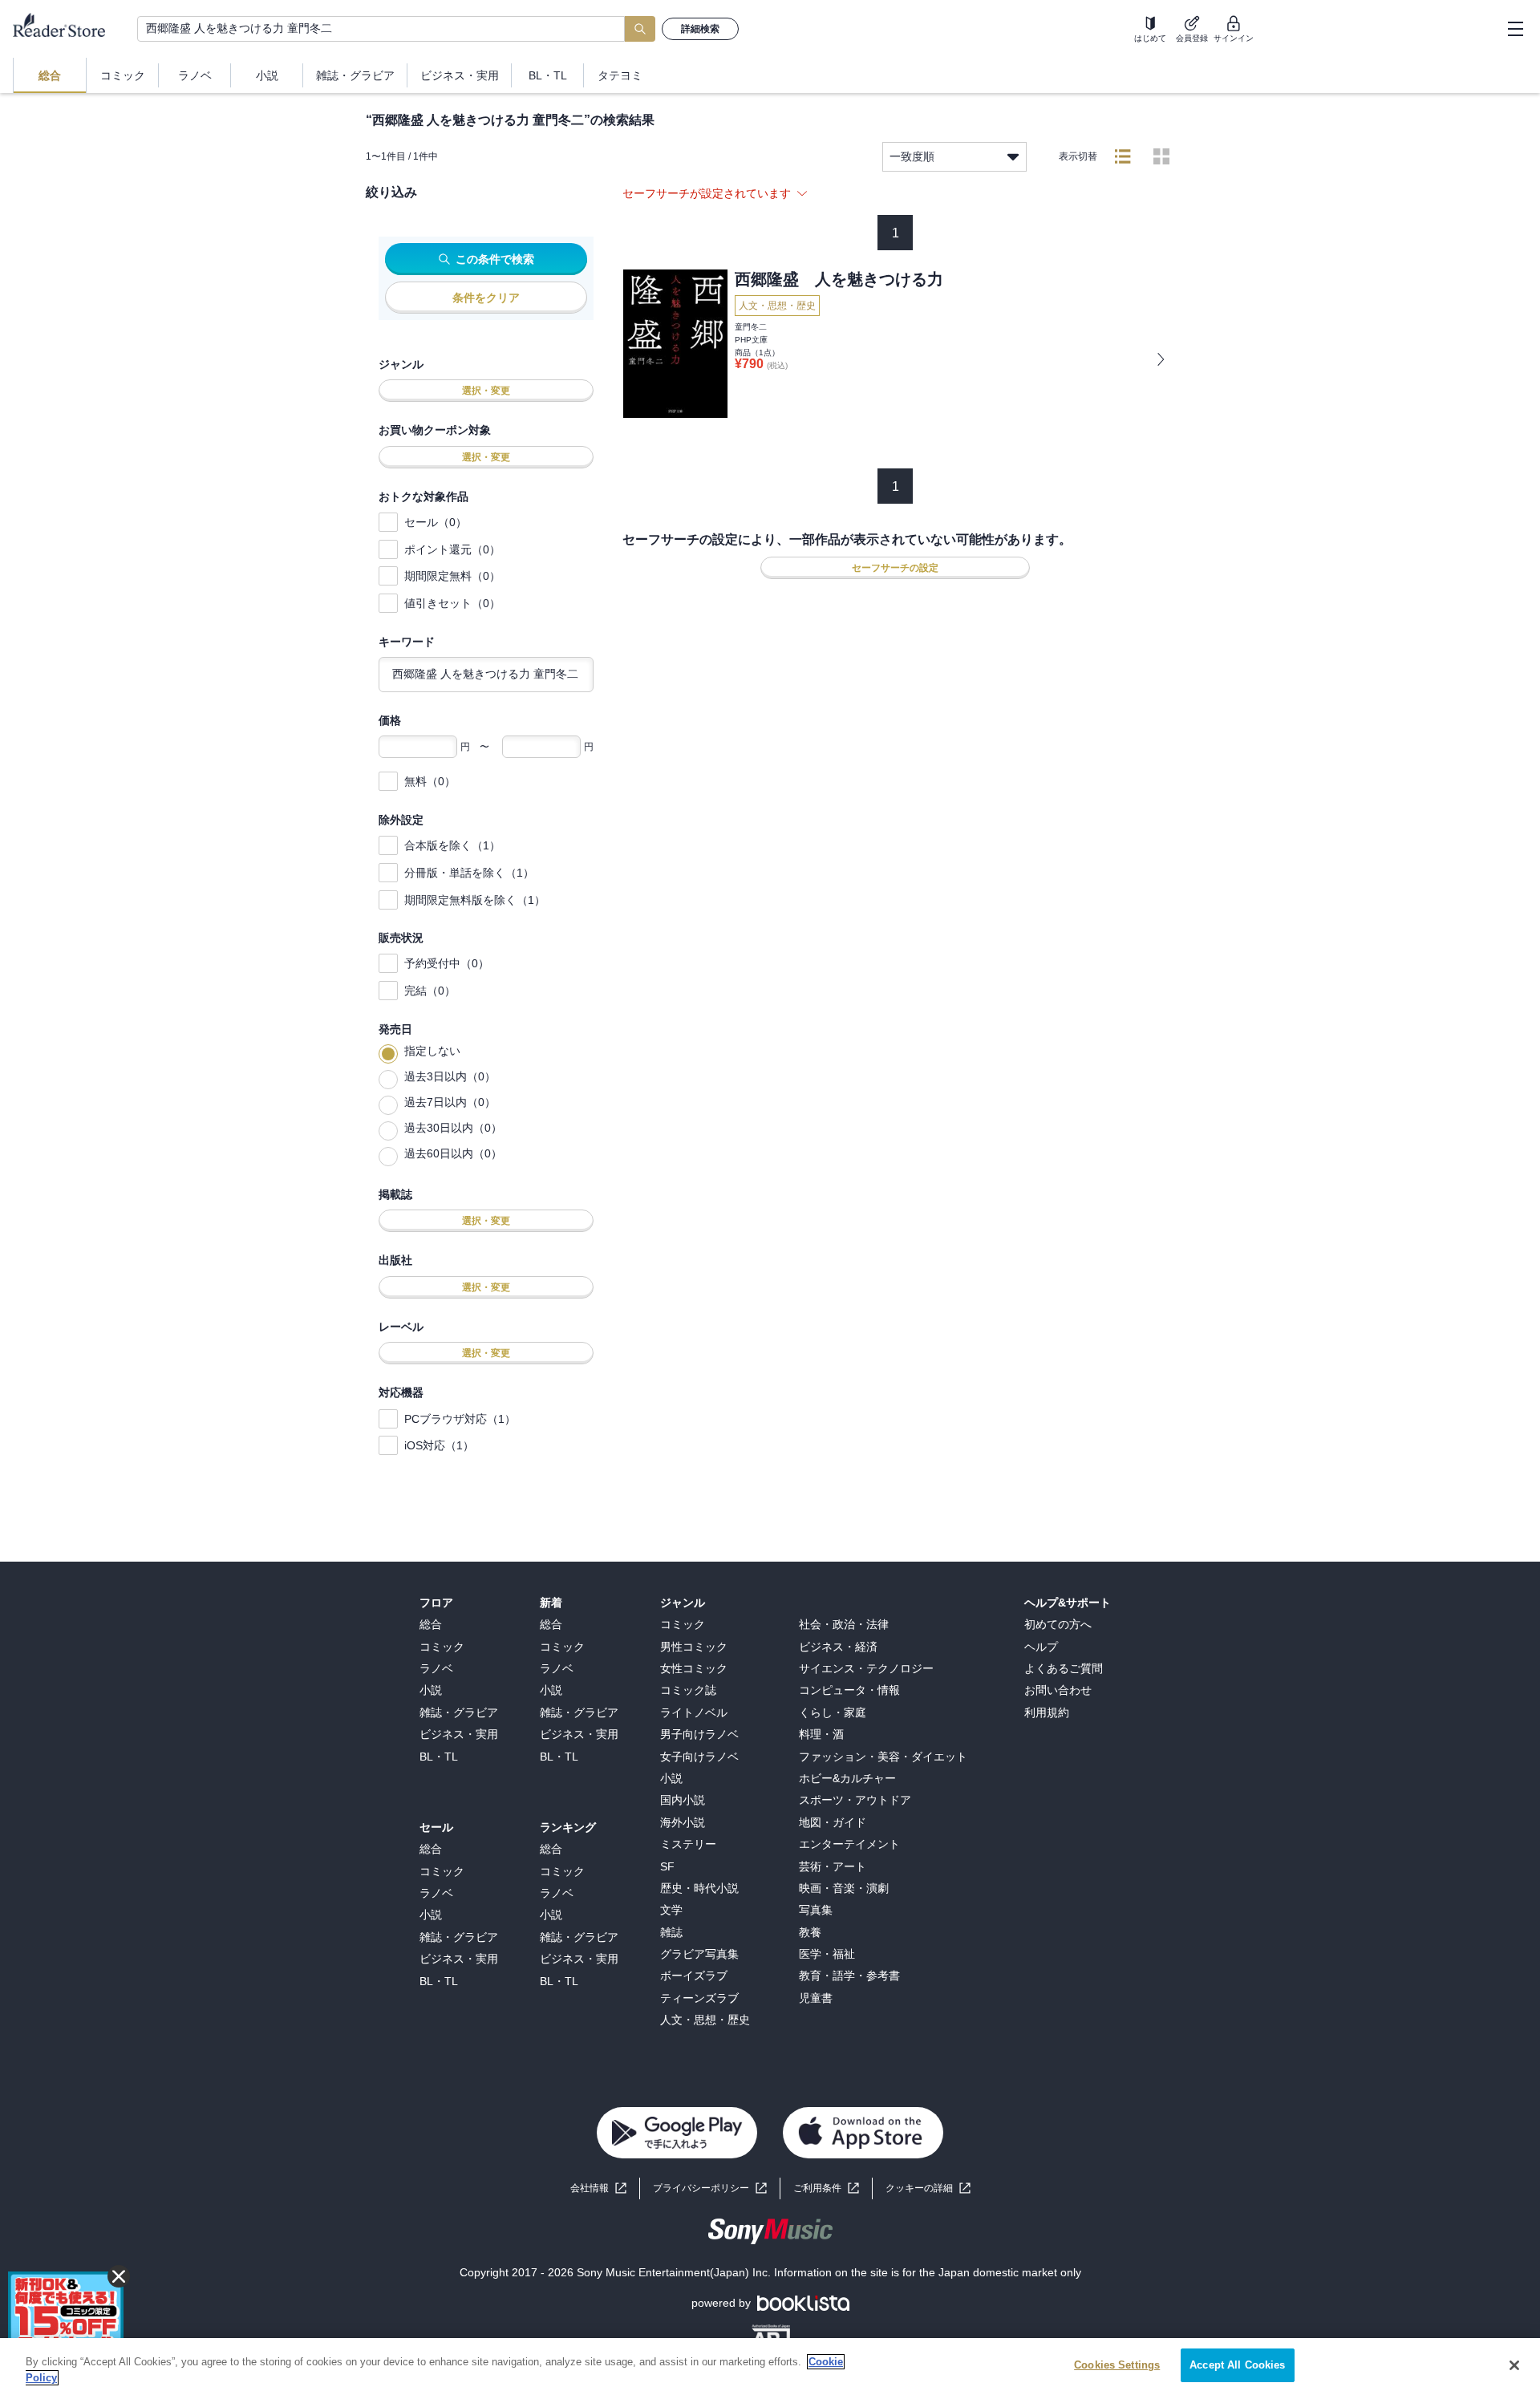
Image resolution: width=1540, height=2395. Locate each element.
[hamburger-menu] (1515, 29)
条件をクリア (486, 298)
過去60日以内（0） (453, 1153)
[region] (770, 2367)
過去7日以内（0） (450, 1102)
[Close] (1514, 2365)
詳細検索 (700, 29)
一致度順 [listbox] (912, 156)
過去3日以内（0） (450, 1076)
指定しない (432, 1051)
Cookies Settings (1117, 2365)
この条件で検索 (495, 259)
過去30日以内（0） (453, 1128)
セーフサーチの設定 (895, 568)
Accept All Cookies (1237, 2365)
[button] (928, 2188)
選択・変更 (486, 391)
